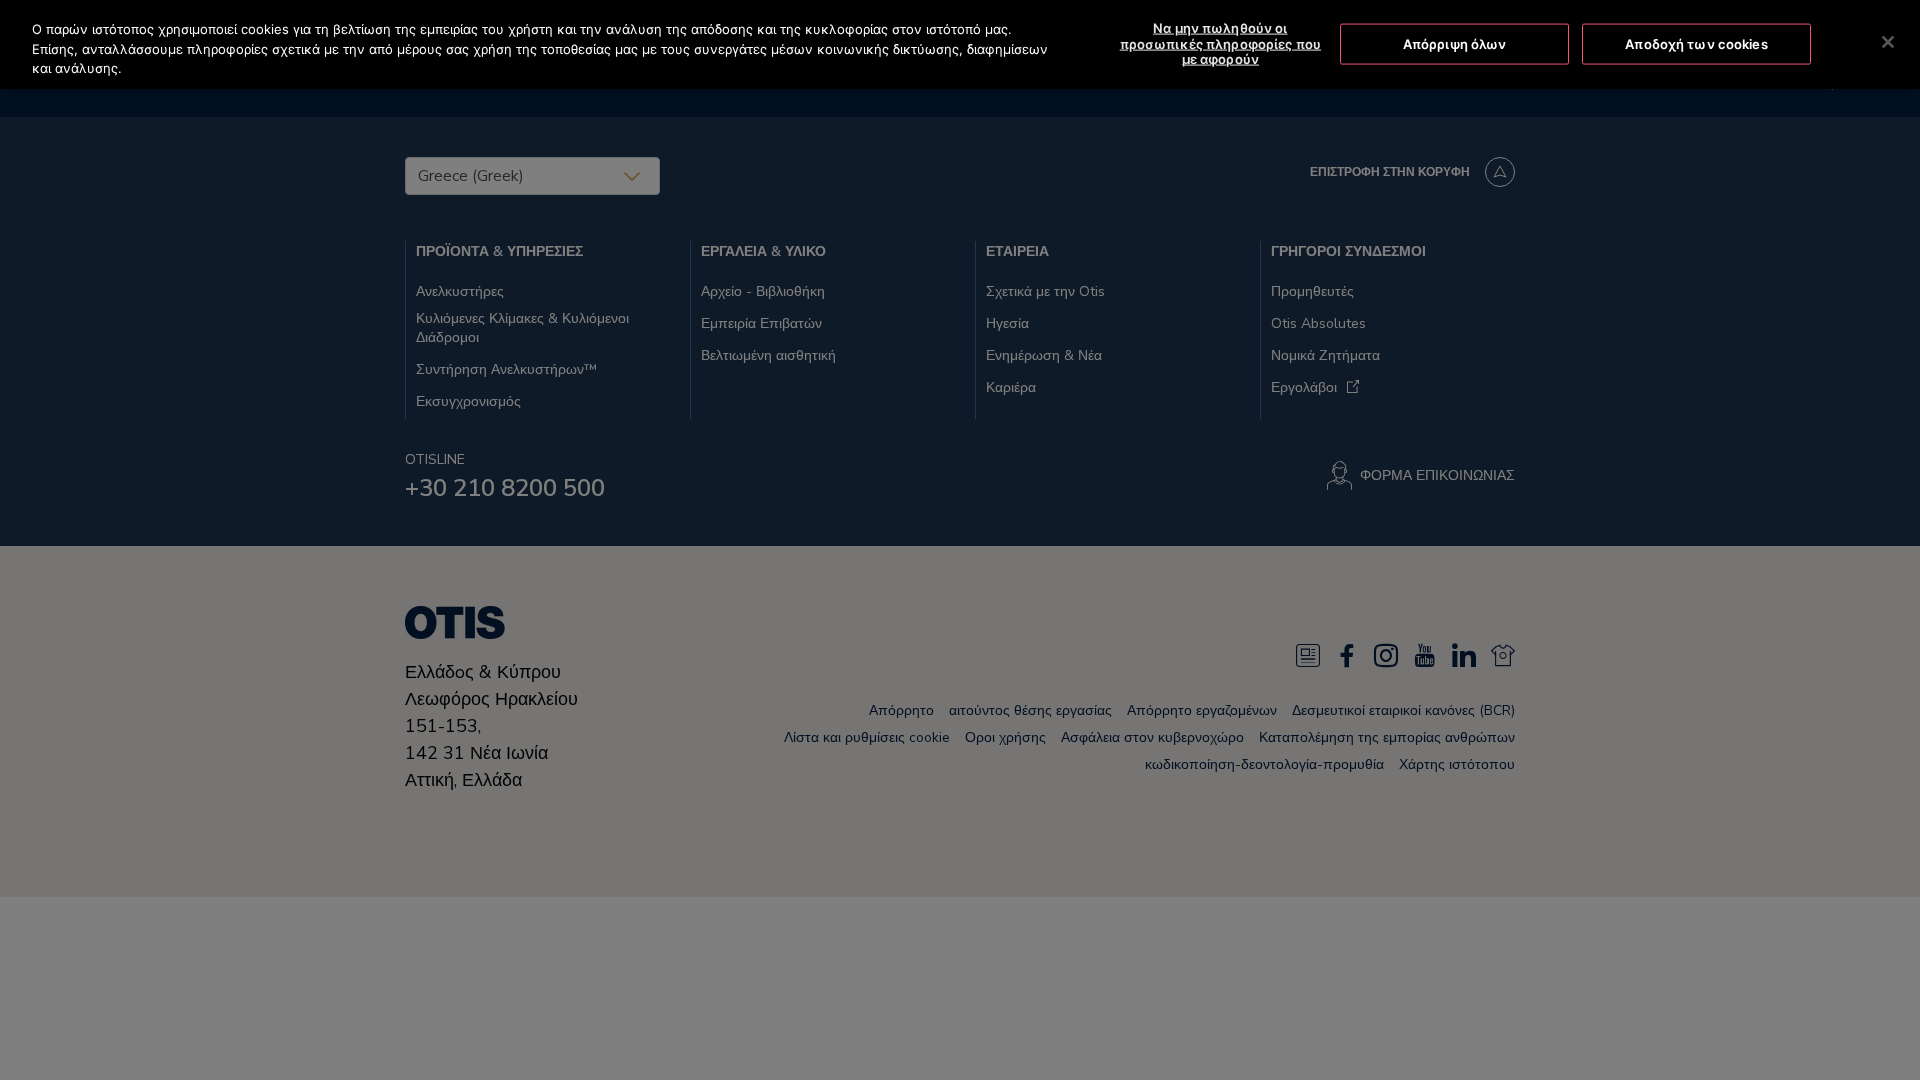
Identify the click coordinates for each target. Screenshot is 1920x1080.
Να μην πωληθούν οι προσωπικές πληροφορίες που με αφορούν (1220, 43)
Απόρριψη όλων (1455, 43)
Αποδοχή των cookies (1696, 43)
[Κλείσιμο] (1888, 42)
